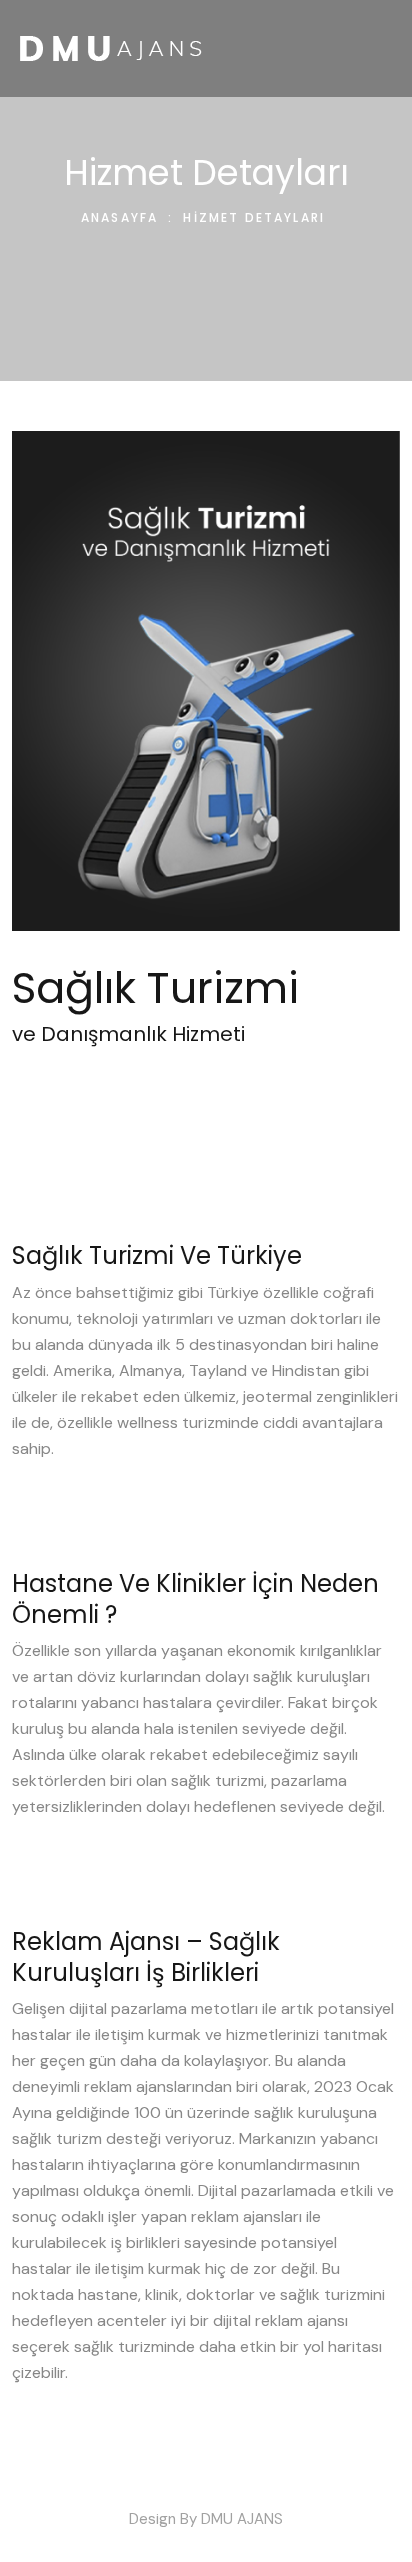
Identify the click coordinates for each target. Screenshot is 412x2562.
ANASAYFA (119, 217)
